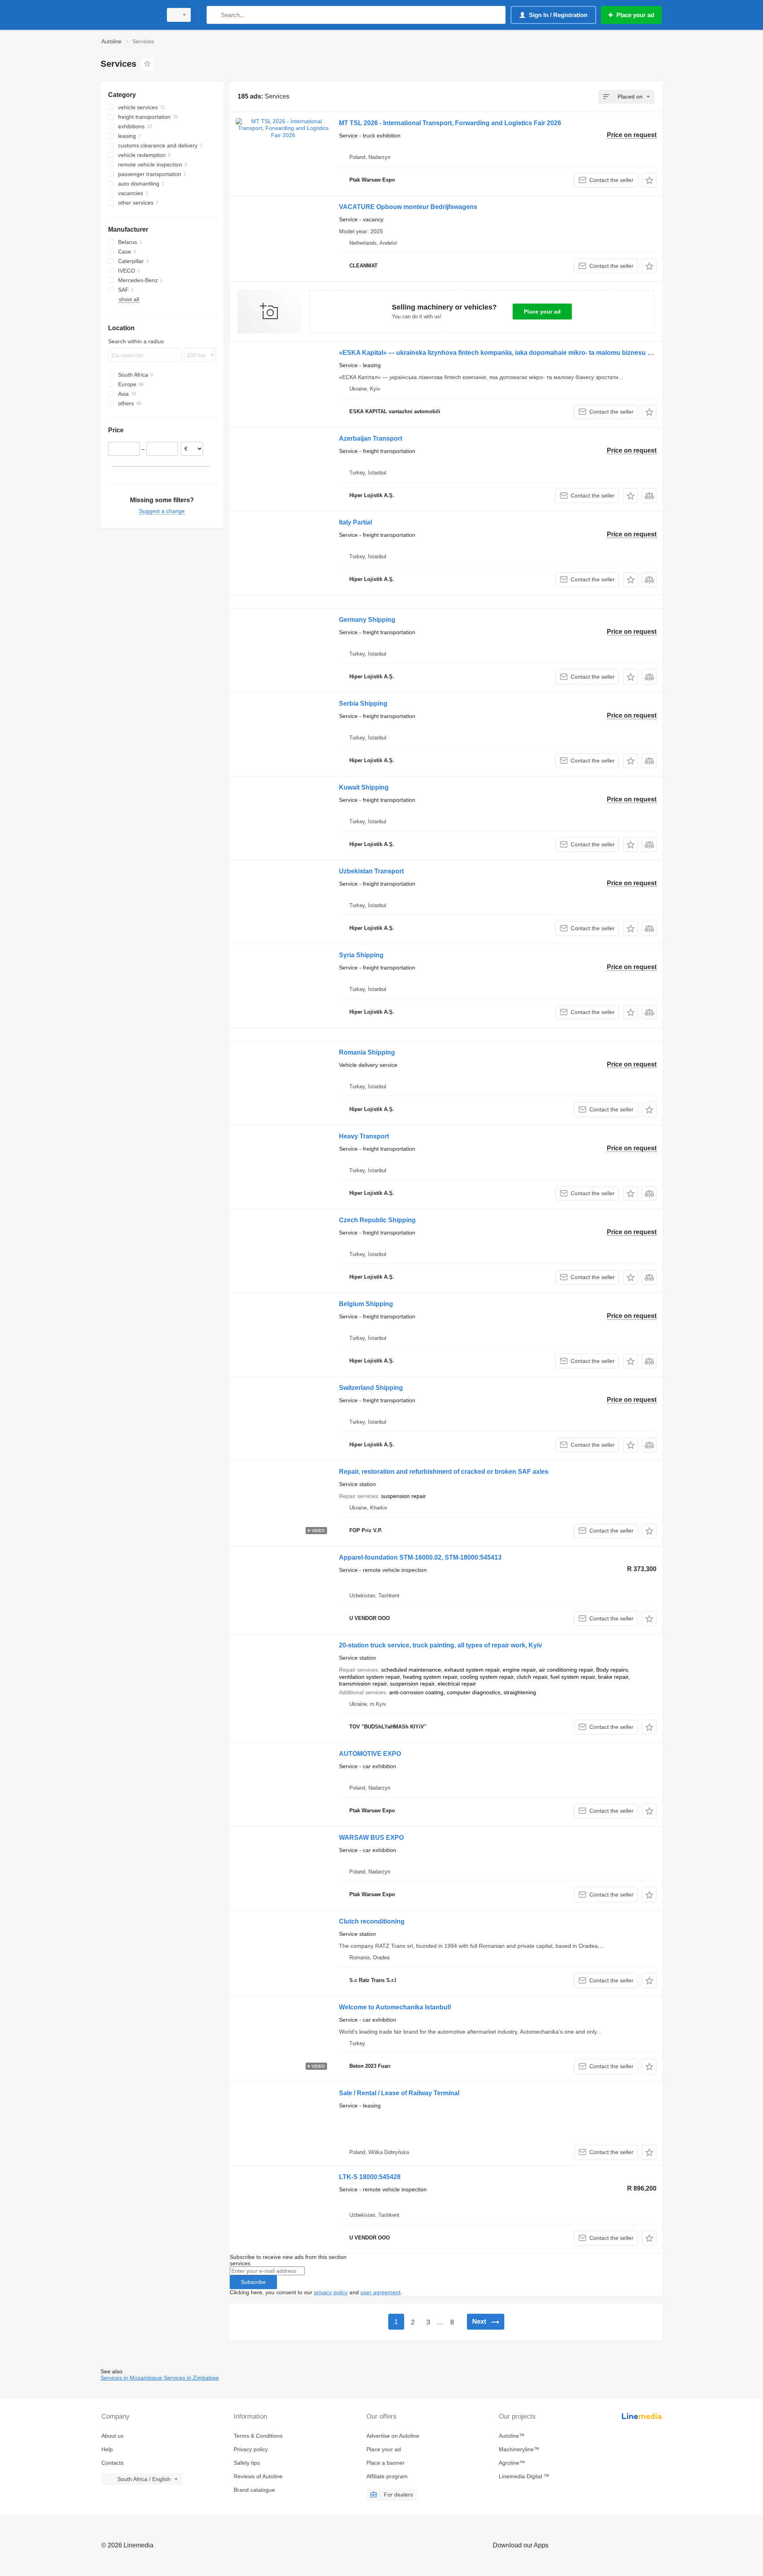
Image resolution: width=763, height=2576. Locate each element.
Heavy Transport (364, 1136)
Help (107, 2449)
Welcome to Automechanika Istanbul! (395, 2007)
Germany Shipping (367, 620)
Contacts (112, 2463)
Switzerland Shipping (371, 1388)
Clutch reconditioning (372, 1921)
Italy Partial (355, 522)
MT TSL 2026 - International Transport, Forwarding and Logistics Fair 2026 (450, 123)
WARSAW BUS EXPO (371, 1838)
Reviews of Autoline (258, 2476)
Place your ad (542, 312)
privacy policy (331, 2292)
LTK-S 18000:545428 (370, 2177)
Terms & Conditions (258, 2436)
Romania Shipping (367, 1052)
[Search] (214, 15)
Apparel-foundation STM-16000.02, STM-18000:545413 (420, 1557)
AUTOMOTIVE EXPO (370, 1754)
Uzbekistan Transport (371, 871)
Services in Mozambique (132, 2378)
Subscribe (253, 2282)
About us (112, 2436)
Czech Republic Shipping (377, 1220)
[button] (649, 180)
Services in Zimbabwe (191, 2378)
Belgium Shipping (366, 1304)
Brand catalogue (254, 2490)
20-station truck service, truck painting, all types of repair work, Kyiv (441, 1645)
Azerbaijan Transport (371, 438)
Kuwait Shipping (364, 787)
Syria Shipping (361, 955)
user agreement (381, 2292)
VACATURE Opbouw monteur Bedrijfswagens (408, 207)
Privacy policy (251, 2449)
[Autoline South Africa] (129, 15)
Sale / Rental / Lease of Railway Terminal (399, 2093)
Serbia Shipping (363, 704)
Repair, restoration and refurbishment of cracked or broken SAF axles (444, 1472)
